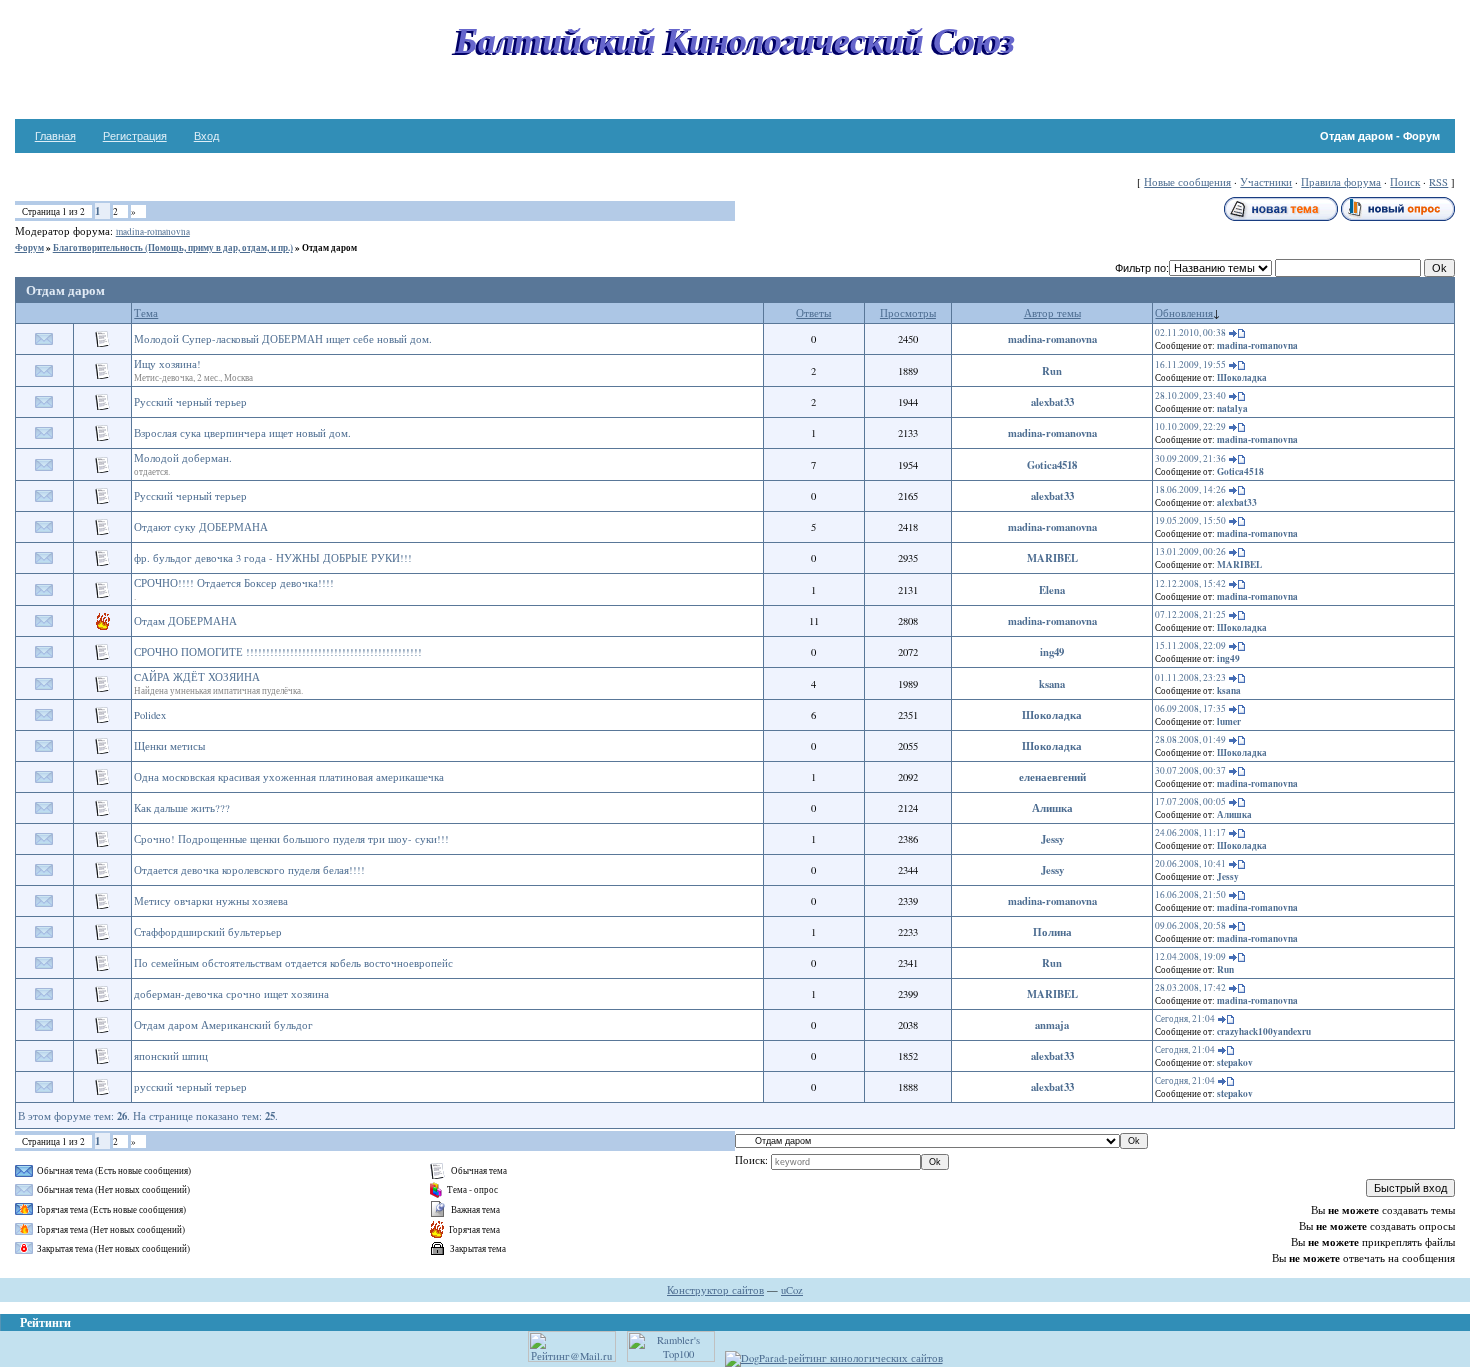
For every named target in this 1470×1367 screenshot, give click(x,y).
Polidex (150, 715)
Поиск (1405, 182)
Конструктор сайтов (715, 1290)
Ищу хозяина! (167, 364)
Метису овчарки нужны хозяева (211, 901)
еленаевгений (1052, 777)
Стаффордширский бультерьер (208, 932)
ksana (1052, 684)
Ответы (813, 313)
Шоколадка (1242, 377)
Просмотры (908, 313)
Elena (1052, 590)
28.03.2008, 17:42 (1190, 987)
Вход (206, 136)
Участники (1266, 182)
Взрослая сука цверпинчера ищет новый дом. (242, 433)
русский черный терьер (190, 1087)
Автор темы (1052, 313)
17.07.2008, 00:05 (1190, 801)
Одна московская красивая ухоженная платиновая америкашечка (289, 777)
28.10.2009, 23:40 (1190, 395)
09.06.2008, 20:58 (1190, 925)
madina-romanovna (153, 231)
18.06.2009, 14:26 (1190, 489)
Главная (55, 136)
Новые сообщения (1187, 182)
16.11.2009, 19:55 (1190, 364)
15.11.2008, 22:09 (1190, 645)
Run (1052, 371)
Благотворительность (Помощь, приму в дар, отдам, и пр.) (173, 247)
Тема (146, 313)
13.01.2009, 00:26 (1190, 551)
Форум (29, 247)
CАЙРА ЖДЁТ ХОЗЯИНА (197, 677)
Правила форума (1341, 182)
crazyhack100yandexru (1264, 1031)
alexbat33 (1052, 402)
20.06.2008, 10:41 (1190, 863)
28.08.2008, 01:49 (1190, 739)
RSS (1438, 182)
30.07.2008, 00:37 (1190, 770)
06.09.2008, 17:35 (1190, 708)
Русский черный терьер (190, 402)
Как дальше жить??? (182, 808)
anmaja (1052, 1025)
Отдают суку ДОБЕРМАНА (201, 527)
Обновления (1184, 313)
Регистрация (135, 136)
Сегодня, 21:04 (1185, 1018)
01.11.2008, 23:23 (1190, 677)
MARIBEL (1052, 558)
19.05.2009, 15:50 (1190, 520)
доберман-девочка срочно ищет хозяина (231, 994)
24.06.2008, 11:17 (1190, 832)
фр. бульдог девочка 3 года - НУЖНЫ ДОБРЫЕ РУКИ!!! (273, 558)
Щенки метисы (169, 746)
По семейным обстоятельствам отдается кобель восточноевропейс (293, 963)
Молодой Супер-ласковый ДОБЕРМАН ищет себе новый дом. (283, 339)
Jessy (1052, 839)
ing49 (1052, 652)
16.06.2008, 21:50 (1190, 894)
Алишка (1052, 808)
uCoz (792, 1290)
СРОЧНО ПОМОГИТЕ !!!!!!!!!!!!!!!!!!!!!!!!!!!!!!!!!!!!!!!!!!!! (278, 652)
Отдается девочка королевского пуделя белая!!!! (249, 870)
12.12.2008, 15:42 (1190, 583)
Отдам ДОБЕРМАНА (185, 621)
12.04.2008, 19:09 (1190, 956)
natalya (1232, 408)
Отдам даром (329, 247)
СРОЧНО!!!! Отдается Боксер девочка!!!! (234, 583)
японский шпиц (171, 1056)
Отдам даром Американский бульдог (223, 1025)
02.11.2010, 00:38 (1190, 332)
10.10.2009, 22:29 (1190, 426)
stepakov (1235, 1062)
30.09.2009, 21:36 (1190, 458)
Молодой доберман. (183, 458)
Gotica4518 (1052, 465)
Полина (1052, 932)
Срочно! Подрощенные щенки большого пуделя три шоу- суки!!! (291, 839)
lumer (1229, 721)
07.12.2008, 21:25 (1190, 614)
